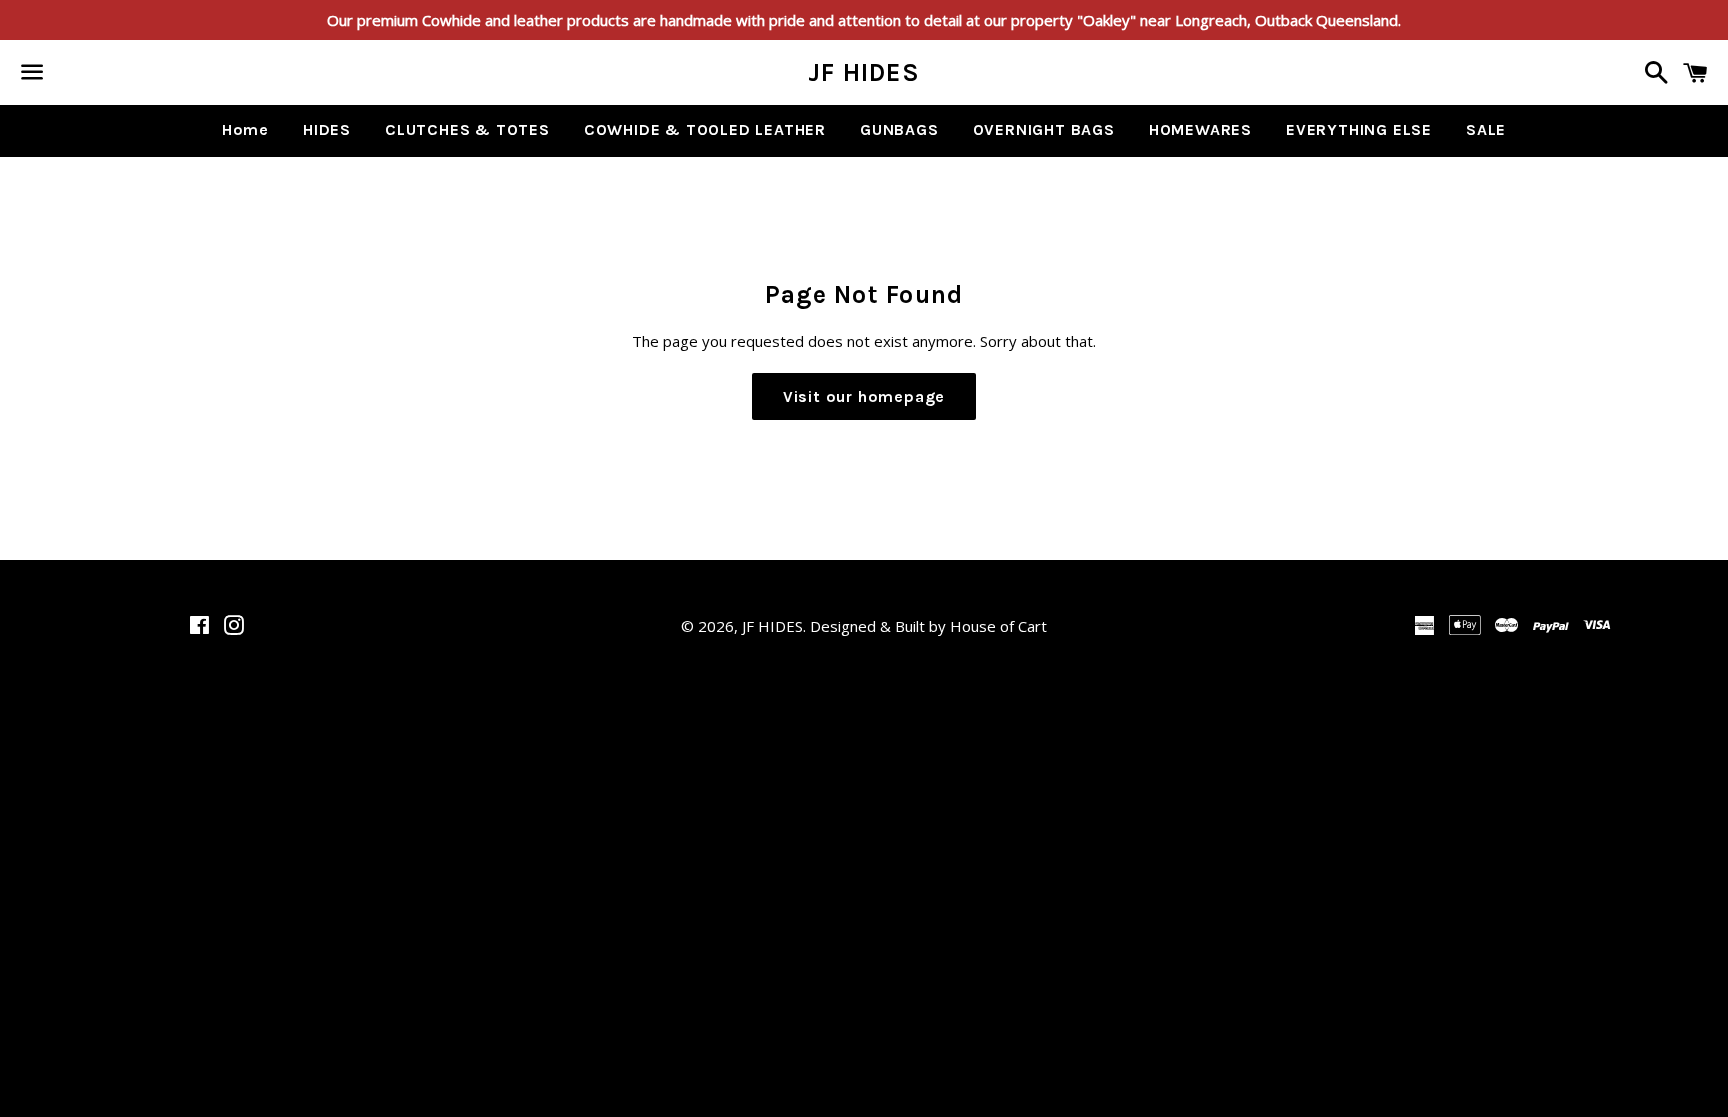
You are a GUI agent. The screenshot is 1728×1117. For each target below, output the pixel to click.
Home (245, 129)
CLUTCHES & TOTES (467, 129)
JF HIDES (864, 72)
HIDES (327, 129)
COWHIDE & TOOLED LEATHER (705, 129)
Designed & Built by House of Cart (928, 626)
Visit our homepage (864, 396)
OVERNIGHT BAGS (1044, 129)
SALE (1486, 129)
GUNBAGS (899, 129)
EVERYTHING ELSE (1359, 129)
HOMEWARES (1200, 129)
